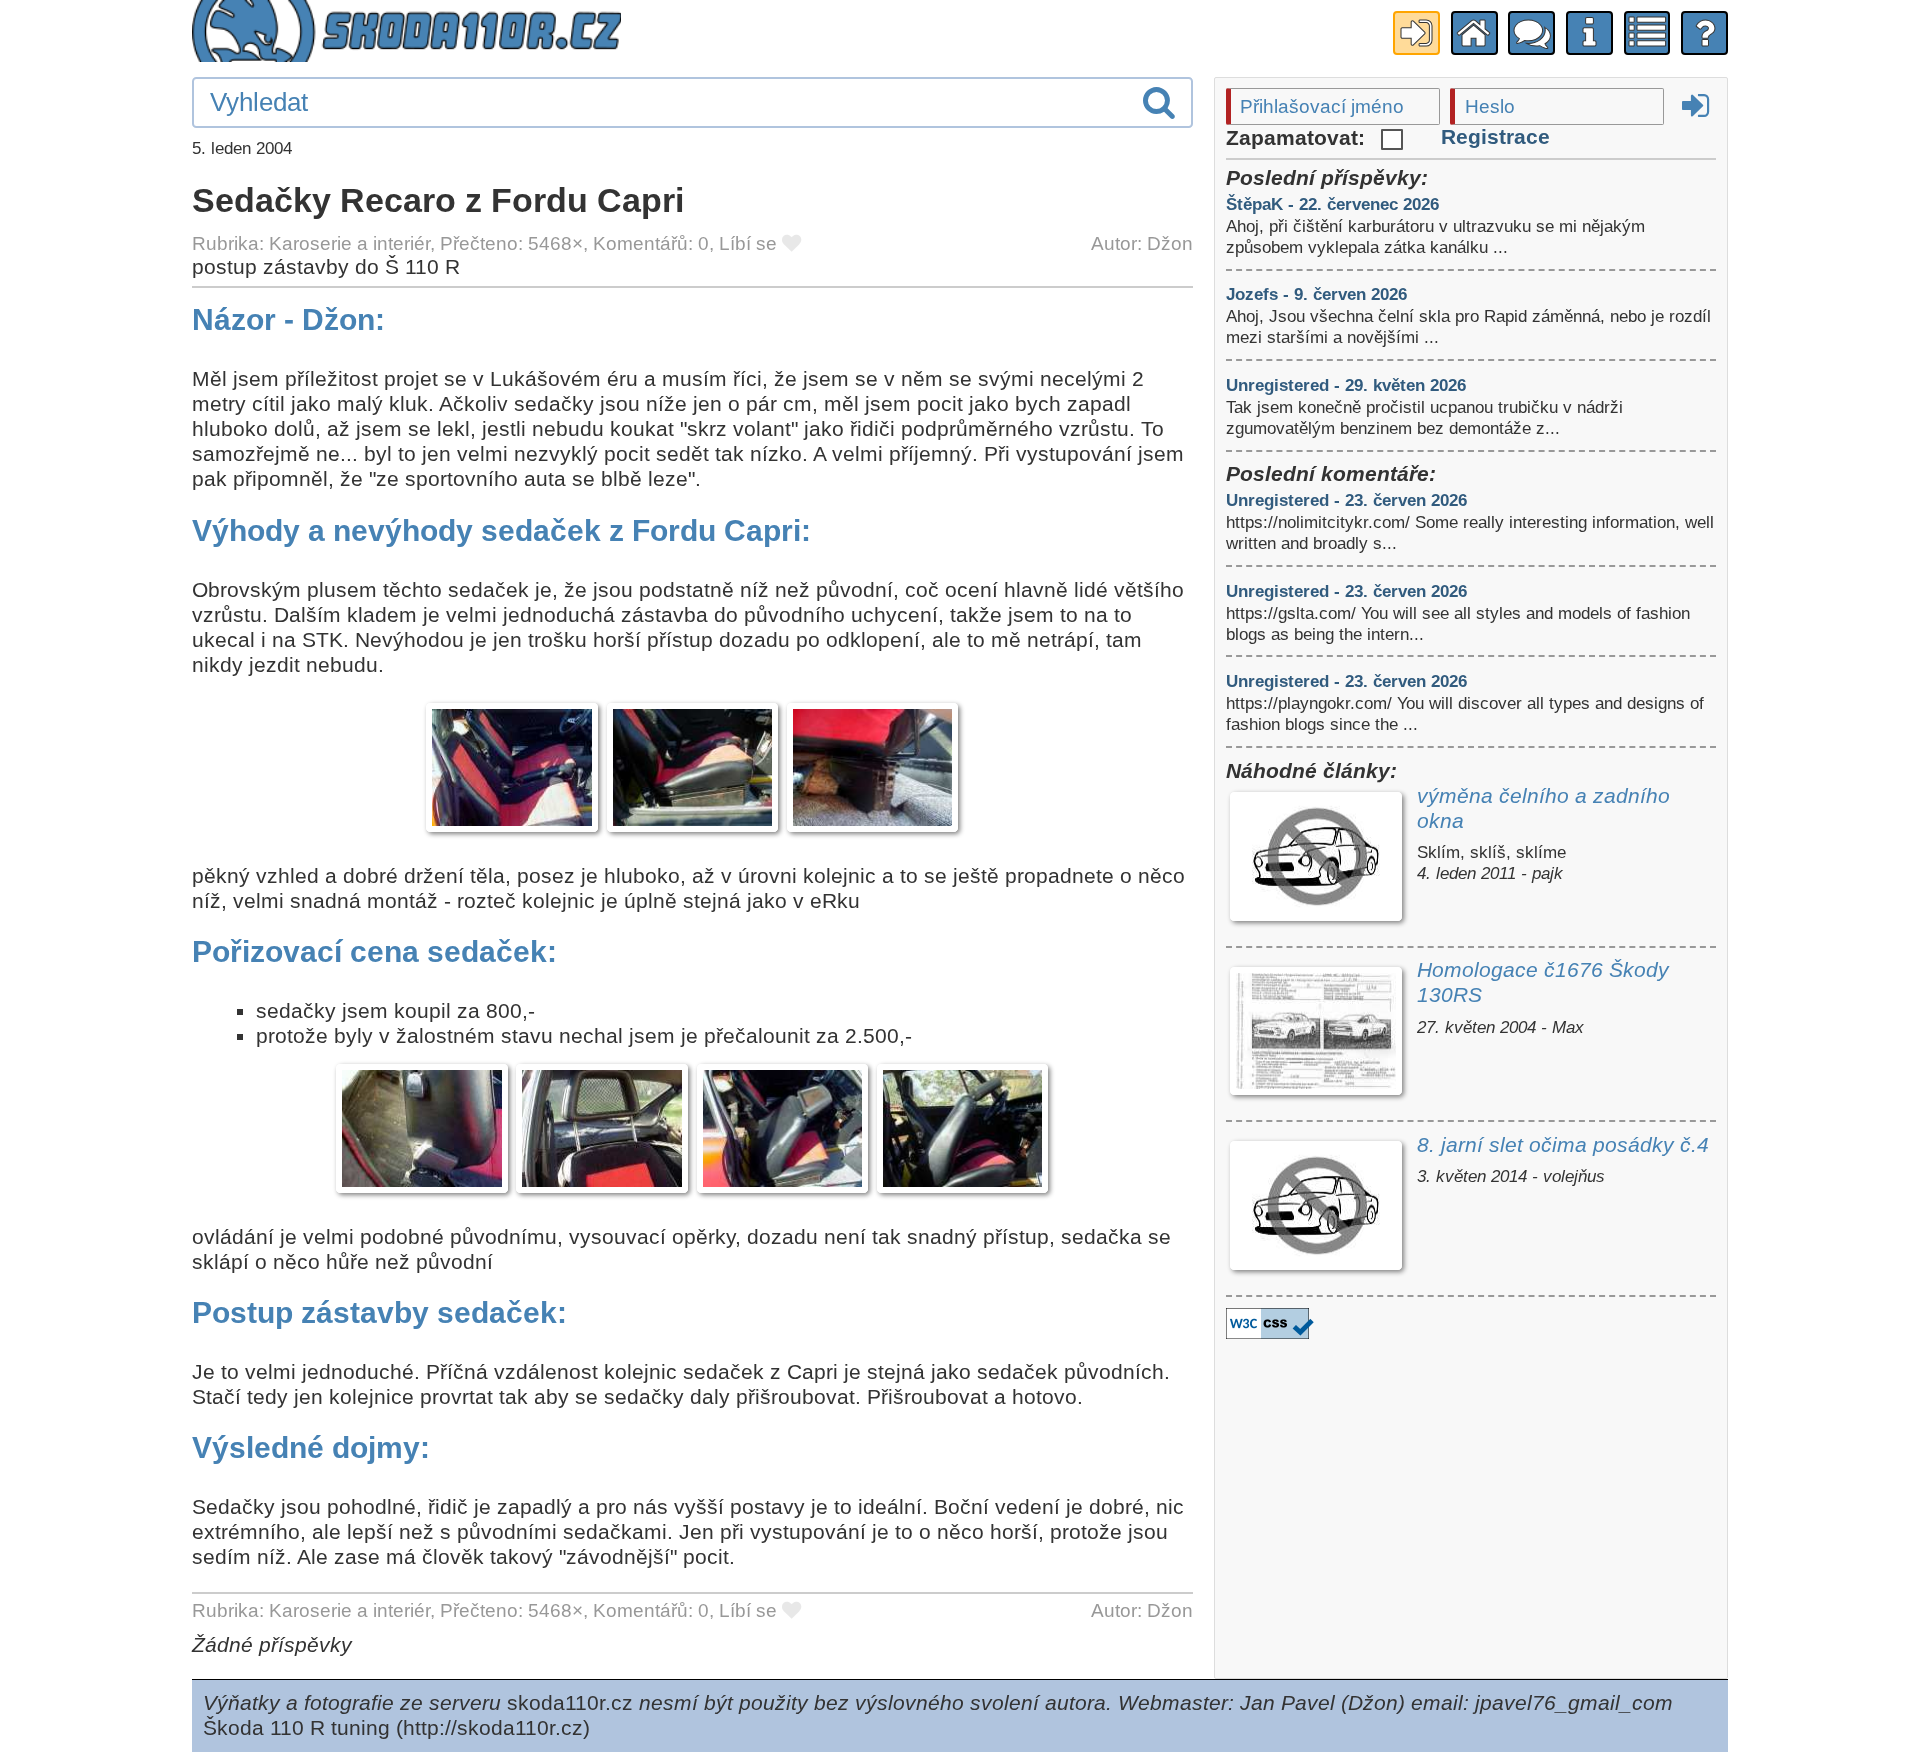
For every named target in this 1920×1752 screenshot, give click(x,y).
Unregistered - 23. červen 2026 (1346, 500)
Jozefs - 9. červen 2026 (1316, 294)
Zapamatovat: (1298, 138)
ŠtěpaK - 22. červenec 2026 (1332, 204)
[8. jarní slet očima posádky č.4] (1316, 1208)
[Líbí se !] (791, 243)
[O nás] (1589, 33)
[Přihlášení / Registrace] (1416, 33)
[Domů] (1474, 33)
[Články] (1647, 33)
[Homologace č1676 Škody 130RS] (1316, 1033)
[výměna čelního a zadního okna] (1316, 859)
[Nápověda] (1704, 33)
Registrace (1495, 137)
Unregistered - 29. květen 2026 (1346, 385)
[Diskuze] (1531, 33)
